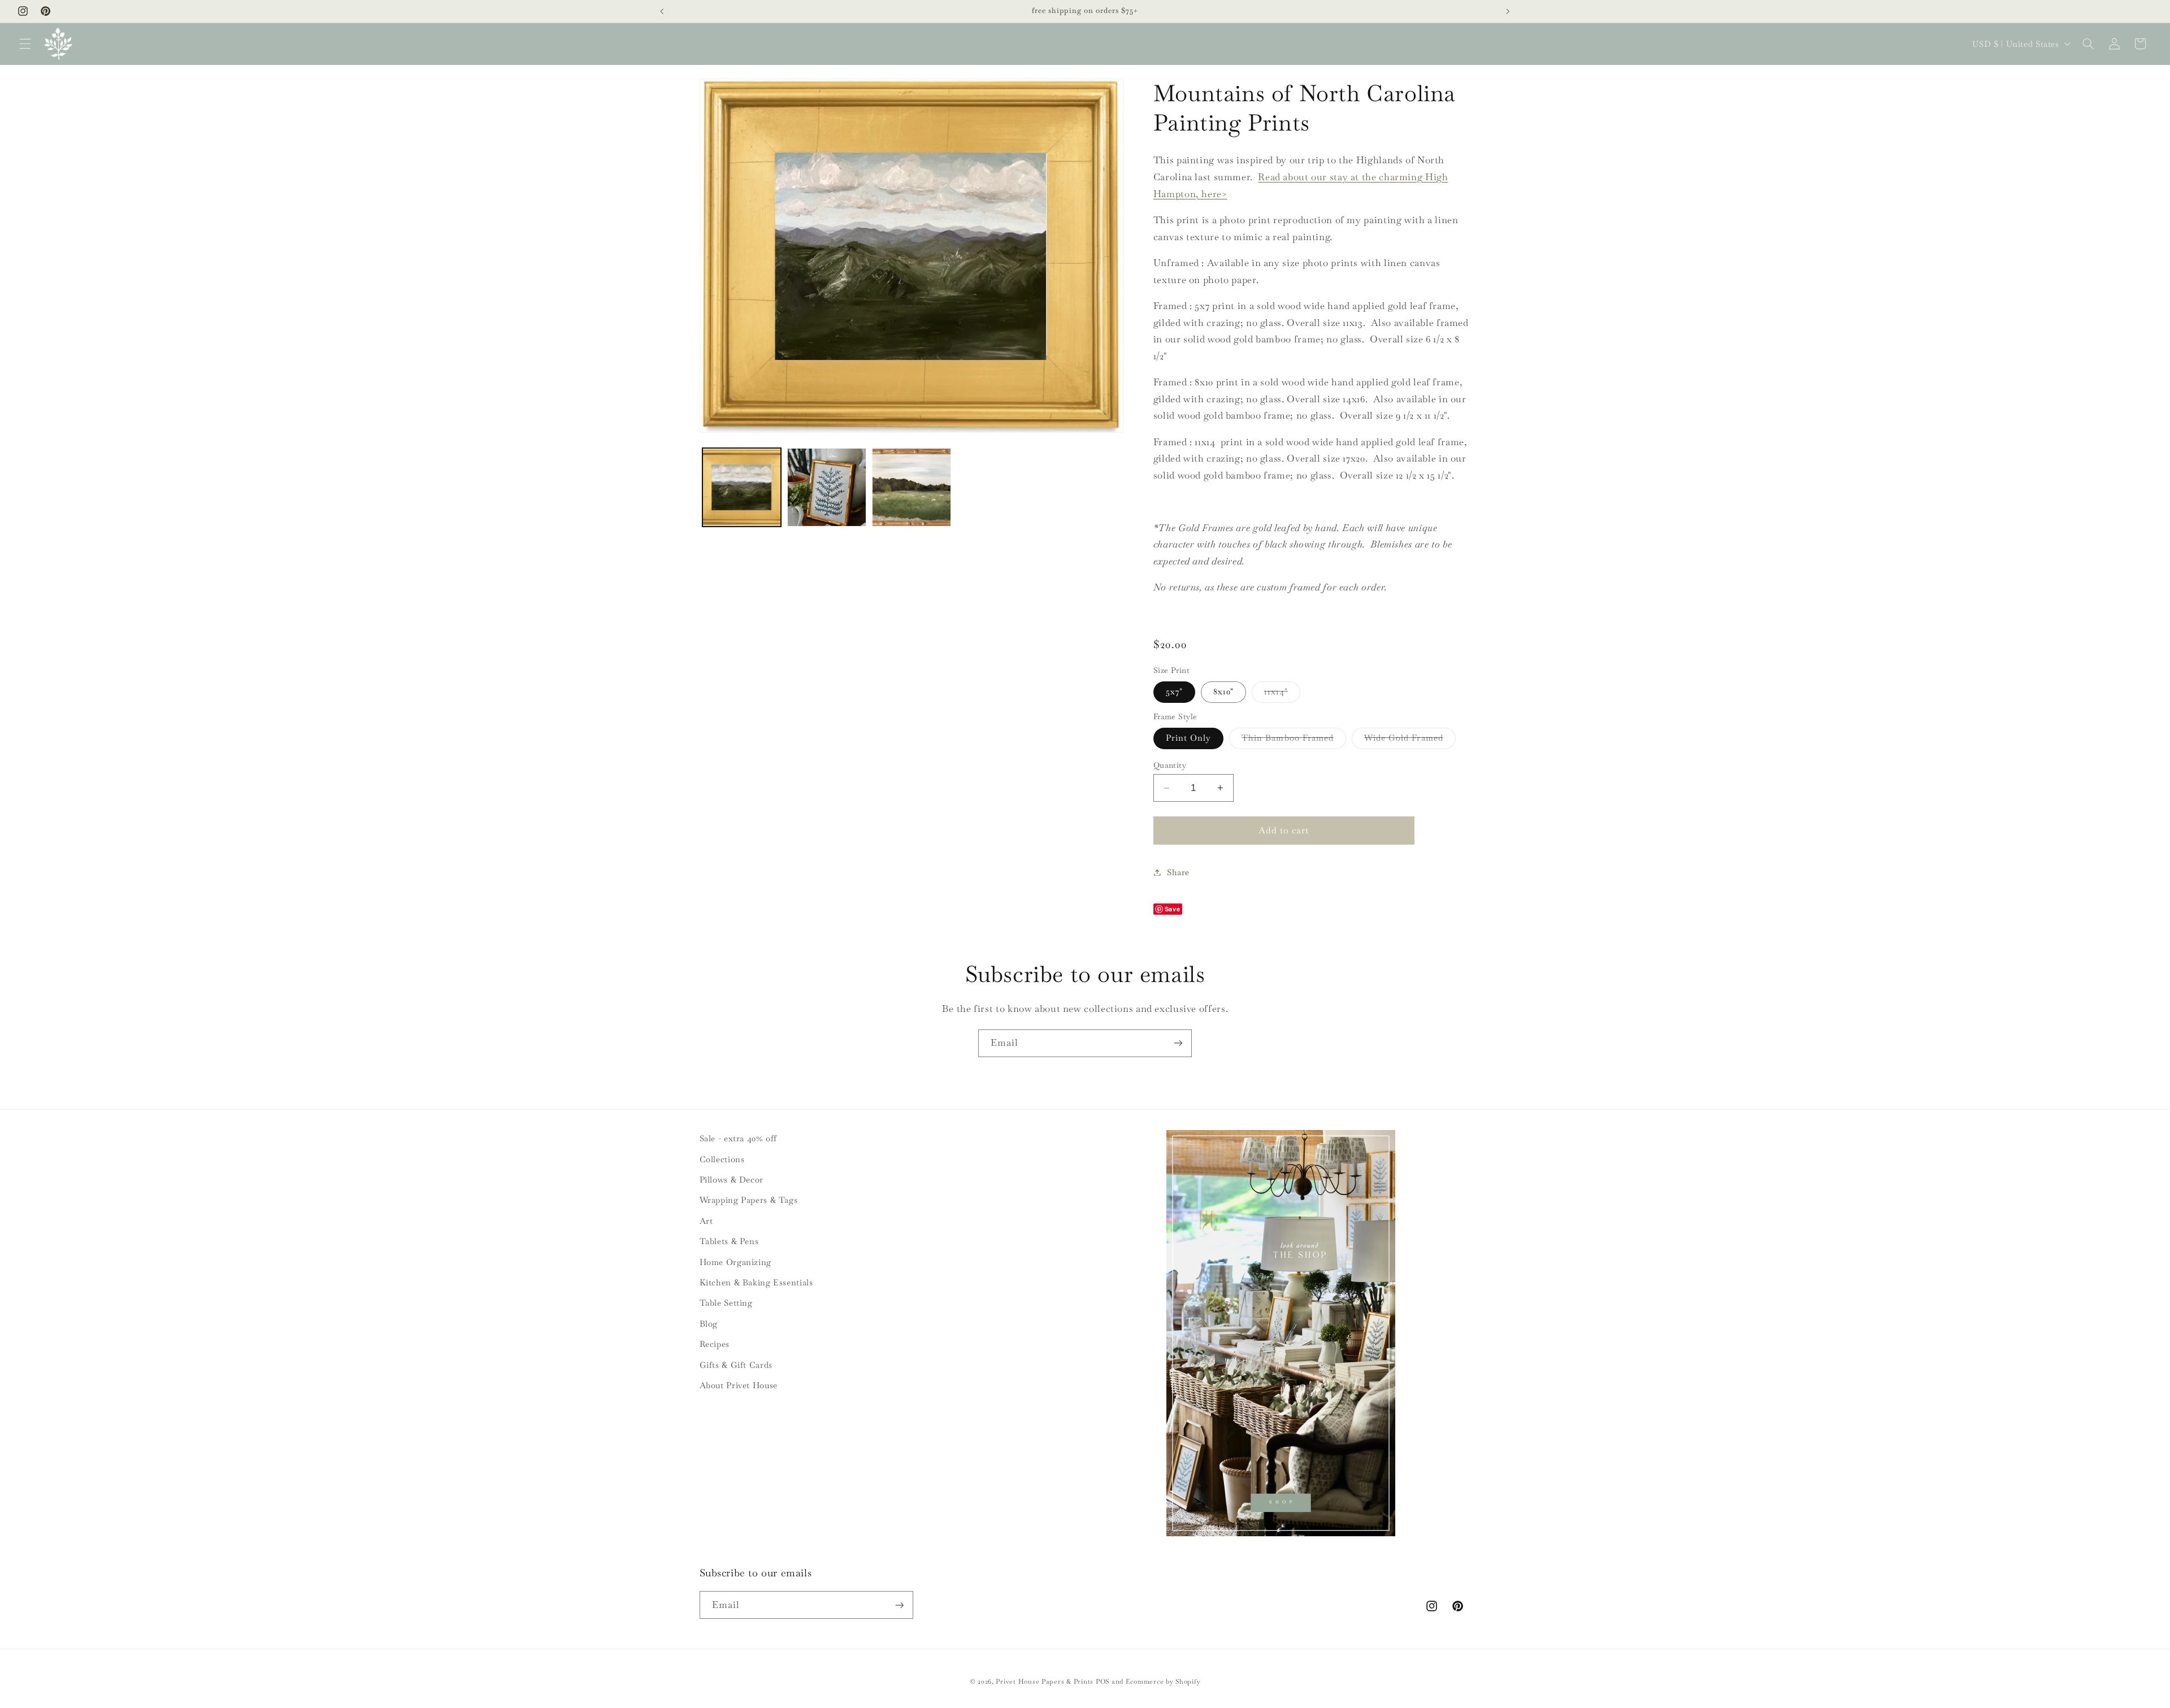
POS (1103, 1681)
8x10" (1223, 691)
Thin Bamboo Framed (1294, 740)
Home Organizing (735, 1262)
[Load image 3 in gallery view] (912, 488)
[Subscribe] (1178, 1043)
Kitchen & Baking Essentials (756, 1282)
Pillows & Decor (732, 1179)
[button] (25, 44)
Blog (709, 1324)
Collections (722, 1159)
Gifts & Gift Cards (736, 1365)
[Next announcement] (1508, 11)
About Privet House (739, 1385)
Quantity (1170, 765)
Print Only (1189, 738)
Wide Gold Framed (1410, 740)
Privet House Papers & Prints (1045, 1681)
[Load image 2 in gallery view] (827, 488)
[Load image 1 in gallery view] (742, 488)
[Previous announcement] (662, 11)
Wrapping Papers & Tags (749, 1200)
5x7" (1174, 691)
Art (706, 1221)
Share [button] (1178, 872)
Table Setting (726, 1303)
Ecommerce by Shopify (1163, 1681)
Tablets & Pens (729, 1241)
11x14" (1282, 694)
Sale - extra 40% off (739, 1138)
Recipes (715, 1344)
